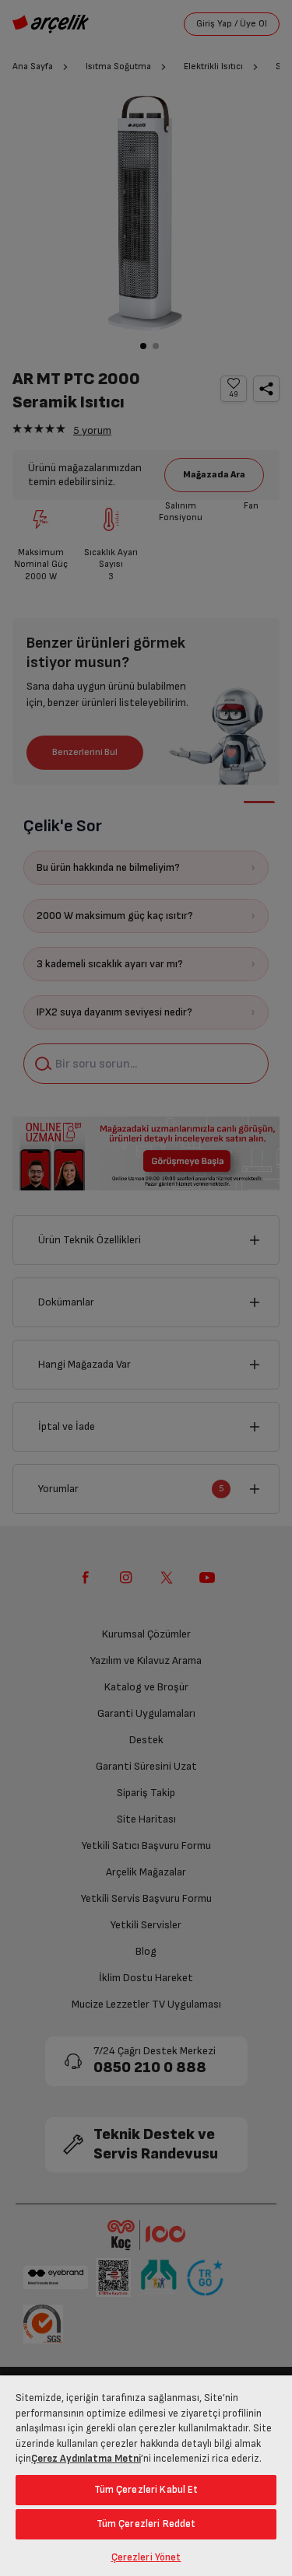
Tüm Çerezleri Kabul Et (146, 2490)
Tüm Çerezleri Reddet (146, 2524)
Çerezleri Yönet (146, 2557)
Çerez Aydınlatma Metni (86, 2459)
